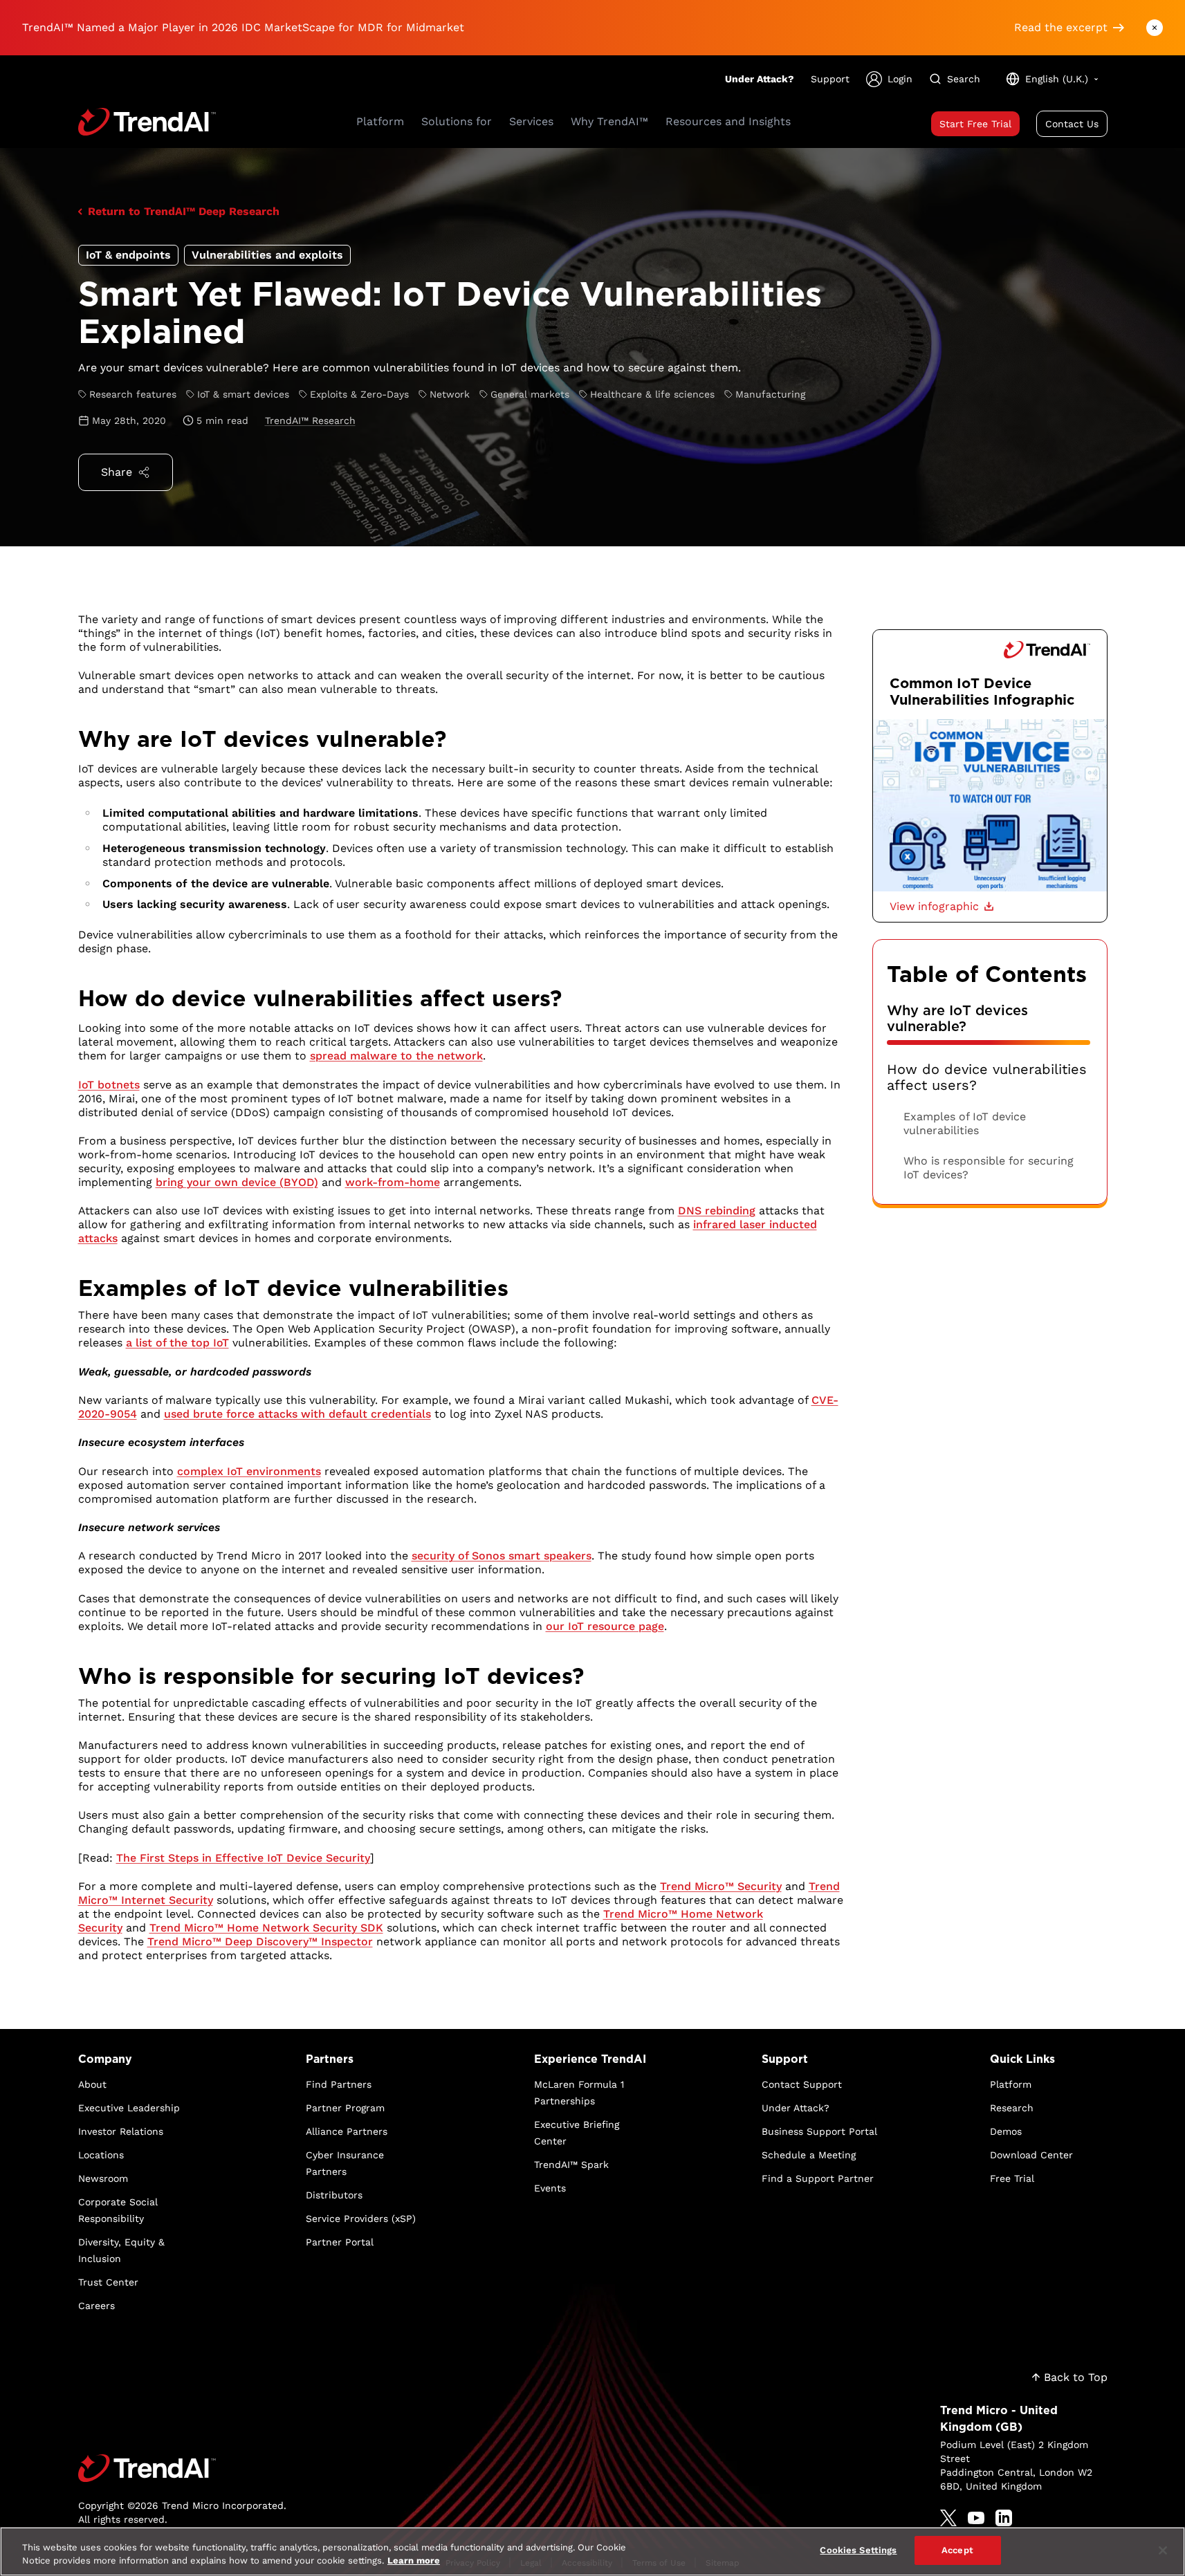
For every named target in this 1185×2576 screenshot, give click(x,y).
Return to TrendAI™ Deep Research (184, 211)
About (92, 2084)
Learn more (414, 2561)
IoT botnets (109, 1085)
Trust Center (108, 2282)
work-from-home (393, 1182)
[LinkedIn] (1004, 2518)
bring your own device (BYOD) (237, 1182)
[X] (948, 2518)
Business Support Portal (819, 2131)
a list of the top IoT (177, 1343)
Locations (101, 2155)
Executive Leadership (129, 2108)
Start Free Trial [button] (975, 124)
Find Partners (339, 2084)
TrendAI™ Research (310, 420)
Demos (1006, 2131)
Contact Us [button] (1072, 124)
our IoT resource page (605, 1626)
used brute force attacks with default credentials (297, 1414)
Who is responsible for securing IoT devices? (989, 1168)
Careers (97, 2306)
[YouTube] (976, 2518)
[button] (941, 907)
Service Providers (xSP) (361, 2218)
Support (830, 79)
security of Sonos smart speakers (502, 1556)
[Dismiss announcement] (1155, 28)
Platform (1011, 2084)
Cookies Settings (858, 2550)
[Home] (182, 2468)
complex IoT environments (249, 1471)
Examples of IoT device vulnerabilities (965, 1123)
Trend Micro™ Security (721, 1886)
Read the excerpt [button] (1061, 27)
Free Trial (1012, 2178)
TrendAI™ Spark (571, 2165)
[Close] (1163, 2550)
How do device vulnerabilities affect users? (987, 1077)
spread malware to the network (396, 1056)
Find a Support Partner (818, 2178)
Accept (957, 2550)
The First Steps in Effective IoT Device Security (243, 1858)
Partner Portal (340, 2242)
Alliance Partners (347, 2131)
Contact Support (802, 2084)
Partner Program (345, 2108)
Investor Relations (121, 2131)
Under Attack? (760, 79)
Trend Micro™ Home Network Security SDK (266, 1928)
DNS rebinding (717, 1211)
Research (1012, 2108)
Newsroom (103, 2178)
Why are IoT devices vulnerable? (957, 1019)
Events (550, 2188)
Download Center (1031, 2155)
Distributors (334, 2195)
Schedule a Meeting (809, 2155)
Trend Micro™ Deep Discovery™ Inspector (260, 1942)
